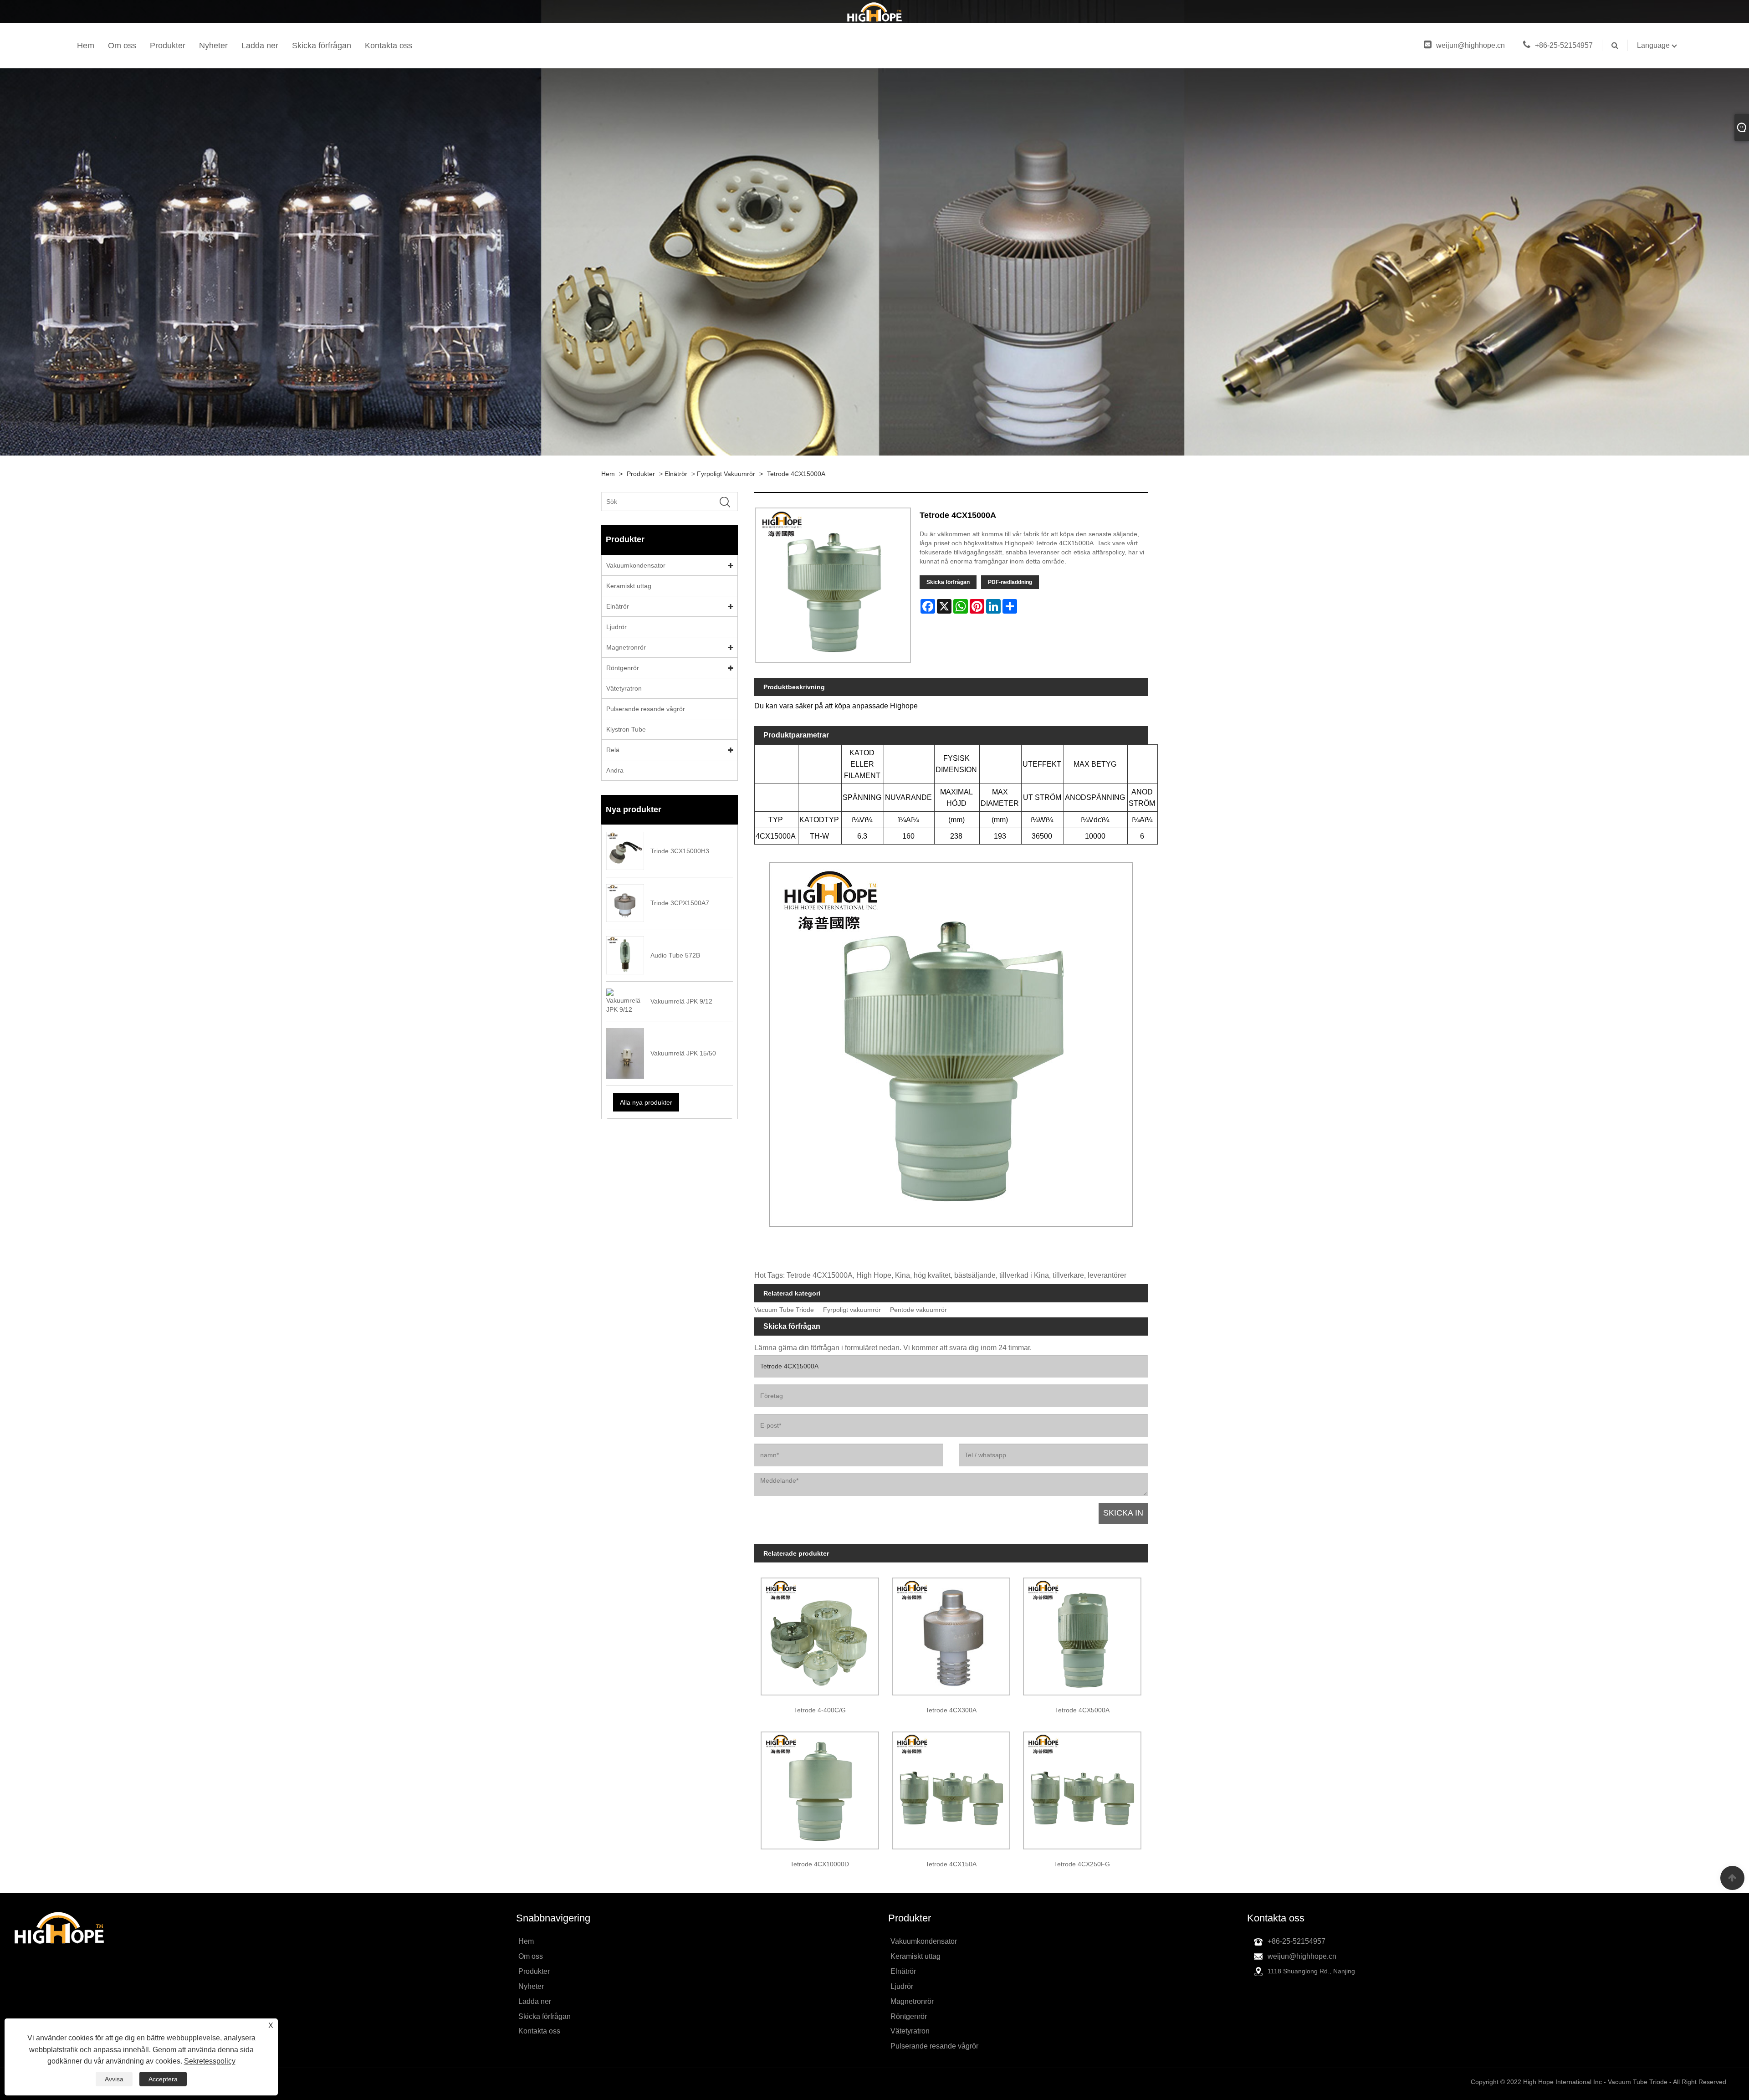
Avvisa (114, 2079)
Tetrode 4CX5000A (1082, 1710)
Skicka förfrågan (322, 46)
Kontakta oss (389, 46)
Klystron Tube (626, 729)
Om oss (122, 46)
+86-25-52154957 (1564, 45)
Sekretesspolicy (210, 2061)
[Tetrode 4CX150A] (951, 1788)
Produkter (168, 46)
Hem (86, 46)
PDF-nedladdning (1010, 582)
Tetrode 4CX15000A (796, 474)
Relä (613, 750)
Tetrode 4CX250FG (1082, 1864)
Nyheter (213, 46)
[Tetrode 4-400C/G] (820, 1633)
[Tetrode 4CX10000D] (820, 1788)
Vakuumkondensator (636, 565)
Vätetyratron (624, 688)
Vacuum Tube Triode (784, 1310)
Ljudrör (616, 627)
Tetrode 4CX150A (951, 1864)
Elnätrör (676, 474)
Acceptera (163, 2079)
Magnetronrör (626, 647)
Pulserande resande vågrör (646, 709)
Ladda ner (260, 46)
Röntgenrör (623, 668)
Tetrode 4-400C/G (820, 1710)
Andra (615, 770)
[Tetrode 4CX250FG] (1082, 1788)
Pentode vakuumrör (918, 1310)
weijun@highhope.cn (1470, 45)
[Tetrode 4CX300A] (951, 1633)
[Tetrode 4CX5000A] (1082, 1633)
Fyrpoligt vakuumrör (726, 474)
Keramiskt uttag (629, 586)
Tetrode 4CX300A (951, 1710)
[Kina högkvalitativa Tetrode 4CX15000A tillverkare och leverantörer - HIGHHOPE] (874, 11)
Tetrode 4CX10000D (820, 1864)
